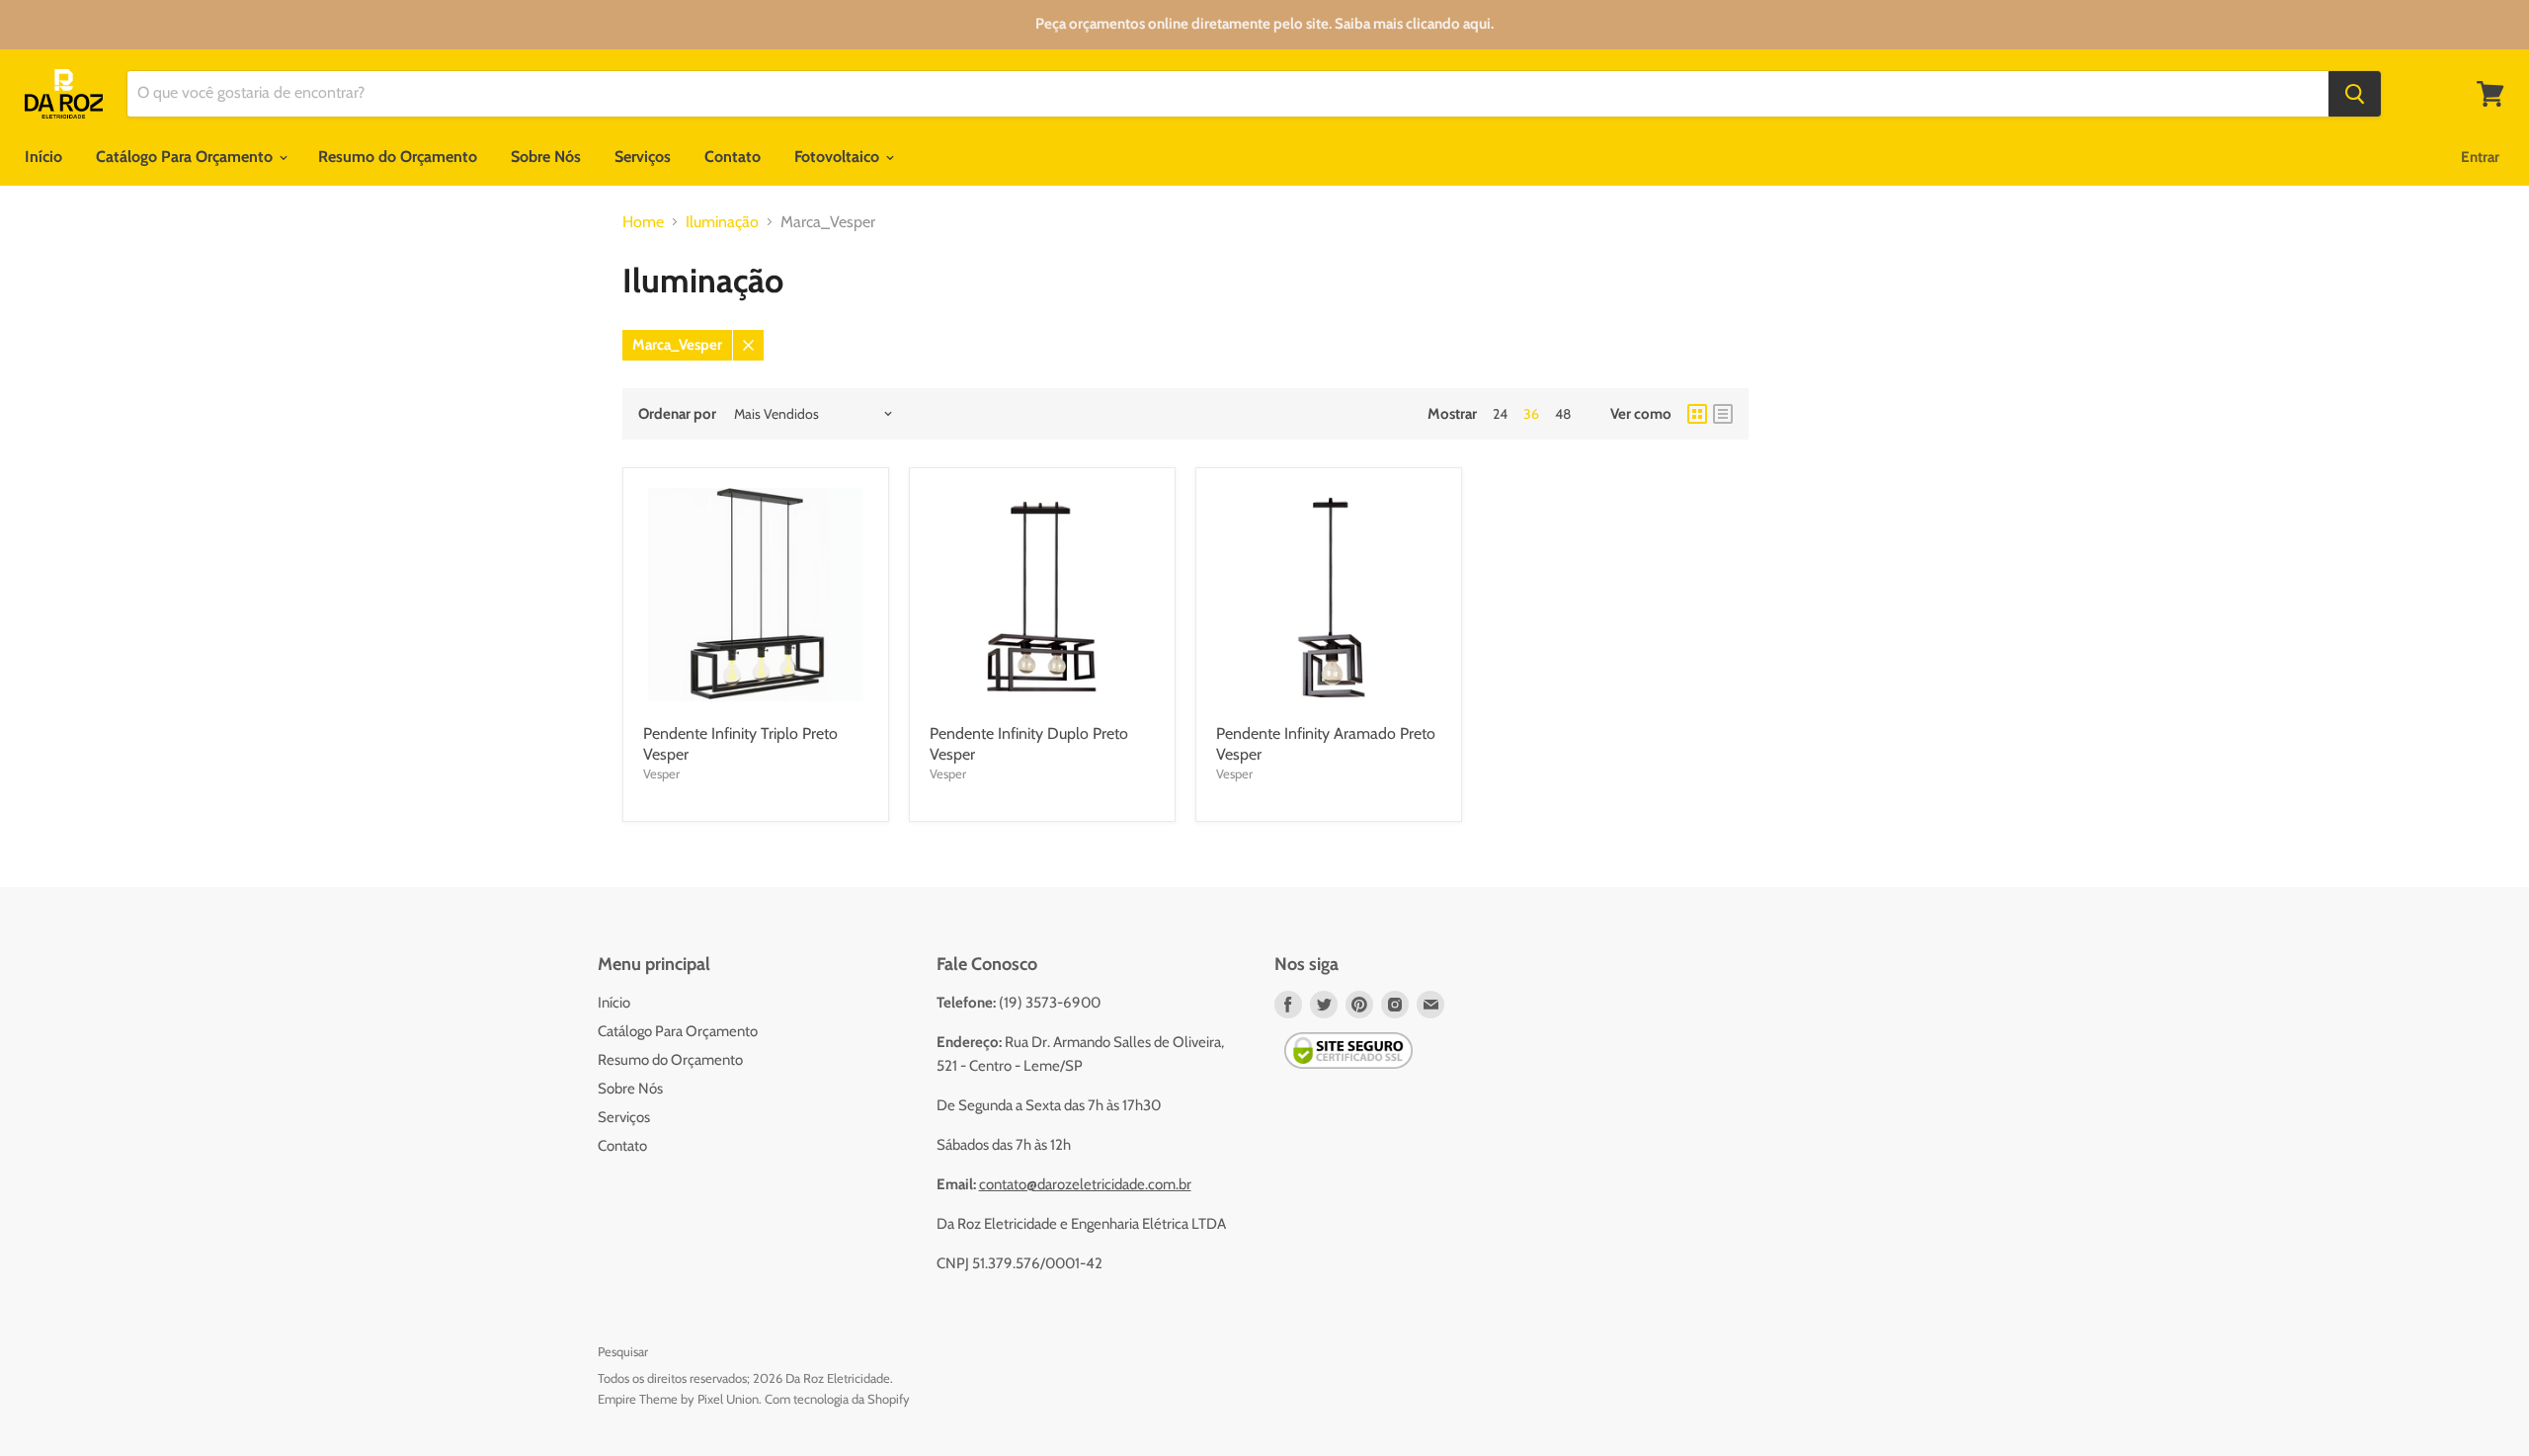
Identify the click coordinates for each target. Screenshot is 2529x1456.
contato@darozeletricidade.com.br (1085, 1184)
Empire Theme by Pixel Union (678, 1399)
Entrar (2480, 157)
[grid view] (1697, 414)
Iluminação (722, 222)
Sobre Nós (546, 157)
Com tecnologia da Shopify (837, 1399)
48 (1563, 414)
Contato (733, 157)
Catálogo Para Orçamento (186, 157)
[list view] (1723, 414)
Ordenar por (677, 414)
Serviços (643, 157)
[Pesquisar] (2355, 94)
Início (43, 157)
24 (1500, 414)
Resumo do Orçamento (398, 157)
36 (1531, 414)
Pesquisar (623, 1351)
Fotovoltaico (839, 157)
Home (643, 222)
